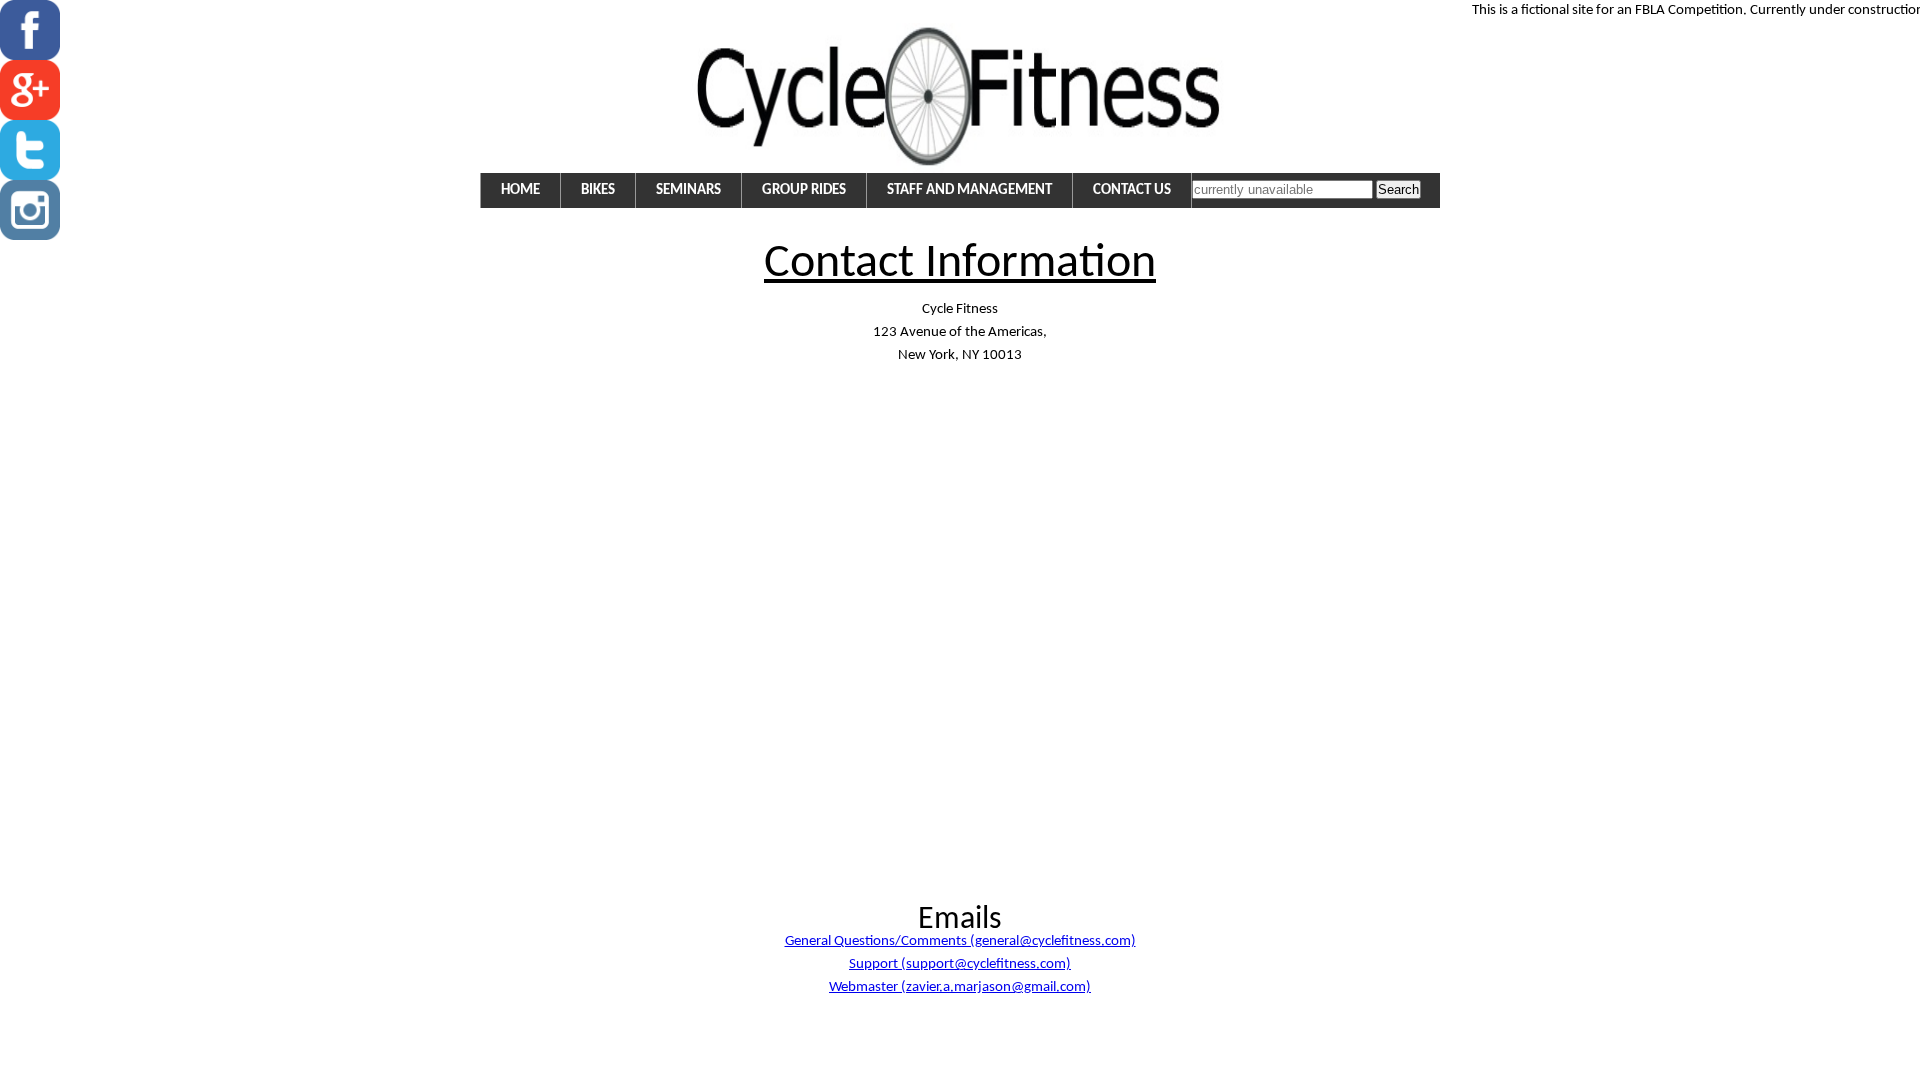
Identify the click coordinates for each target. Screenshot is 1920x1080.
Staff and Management (969, 190)
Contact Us (1132, 190)
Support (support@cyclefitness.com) (960, 964)
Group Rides (804, 190)
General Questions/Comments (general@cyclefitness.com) (960, 941)
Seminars (688, 190)
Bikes (598, 190)
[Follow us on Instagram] (30, 236)
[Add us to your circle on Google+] (30, 116)
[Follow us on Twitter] (30, 176)
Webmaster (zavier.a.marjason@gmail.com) (960, 987)
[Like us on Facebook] (30, 56)
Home (520, 190)
